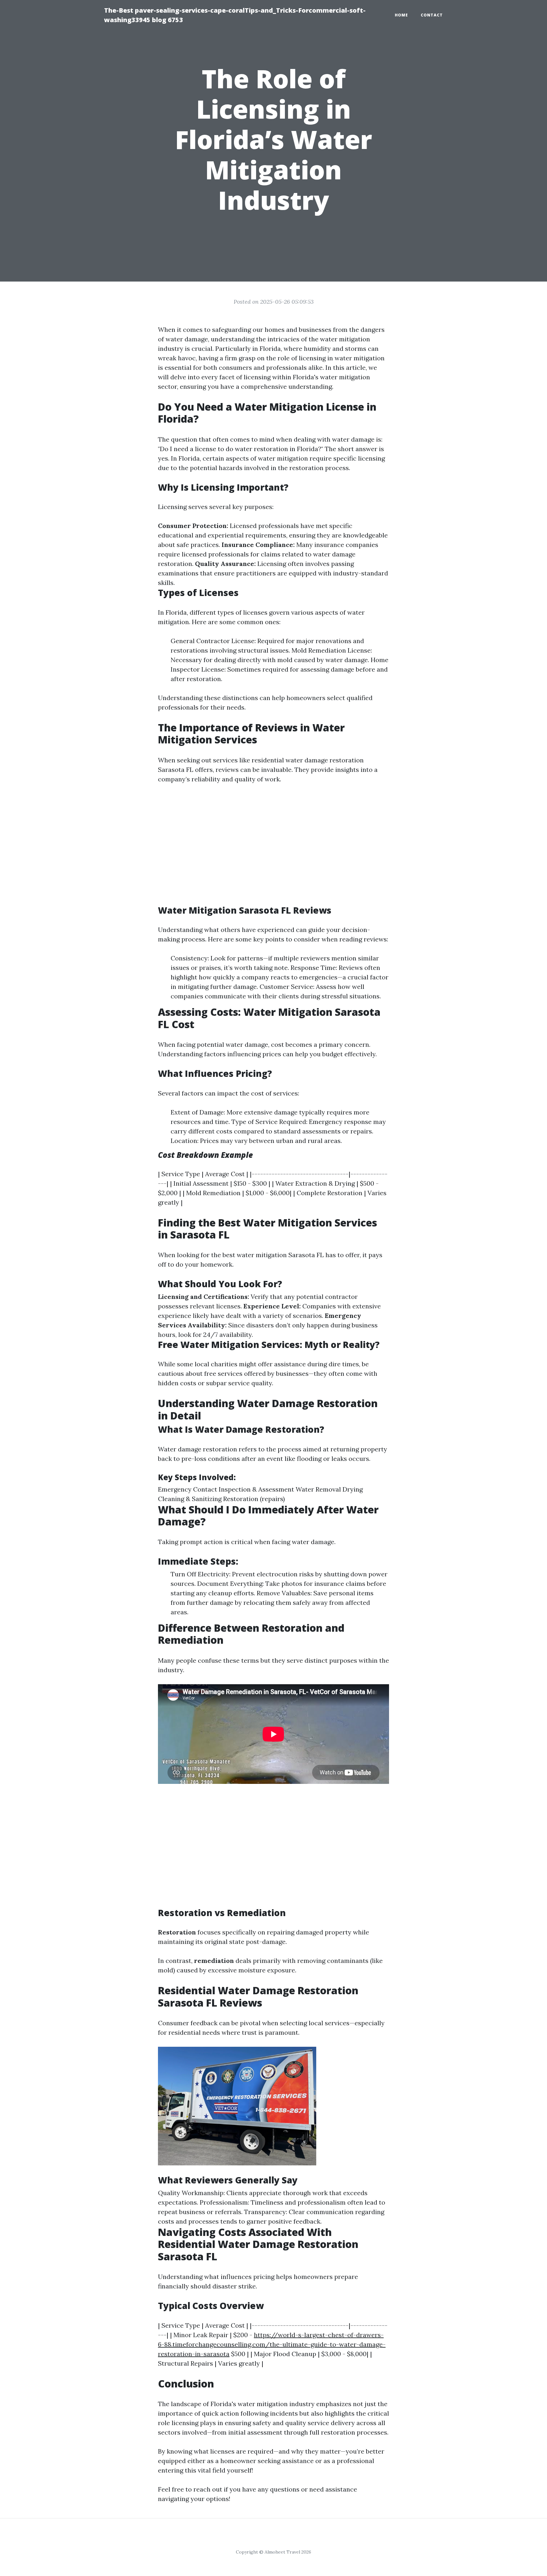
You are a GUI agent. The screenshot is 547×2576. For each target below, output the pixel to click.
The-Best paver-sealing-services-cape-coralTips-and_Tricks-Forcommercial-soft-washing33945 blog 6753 (235, 15)
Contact (432, 15)
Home (401, 15)
